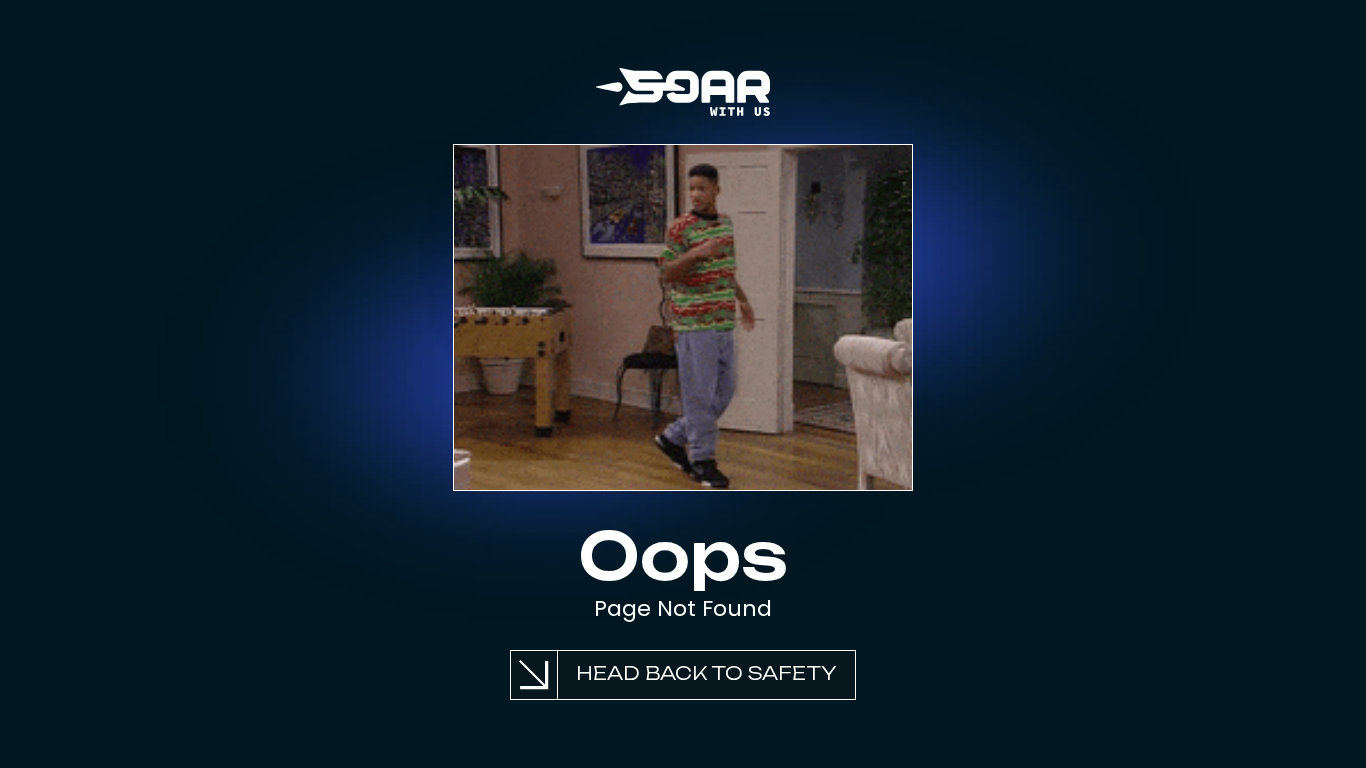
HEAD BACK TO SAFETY (706, 673)
